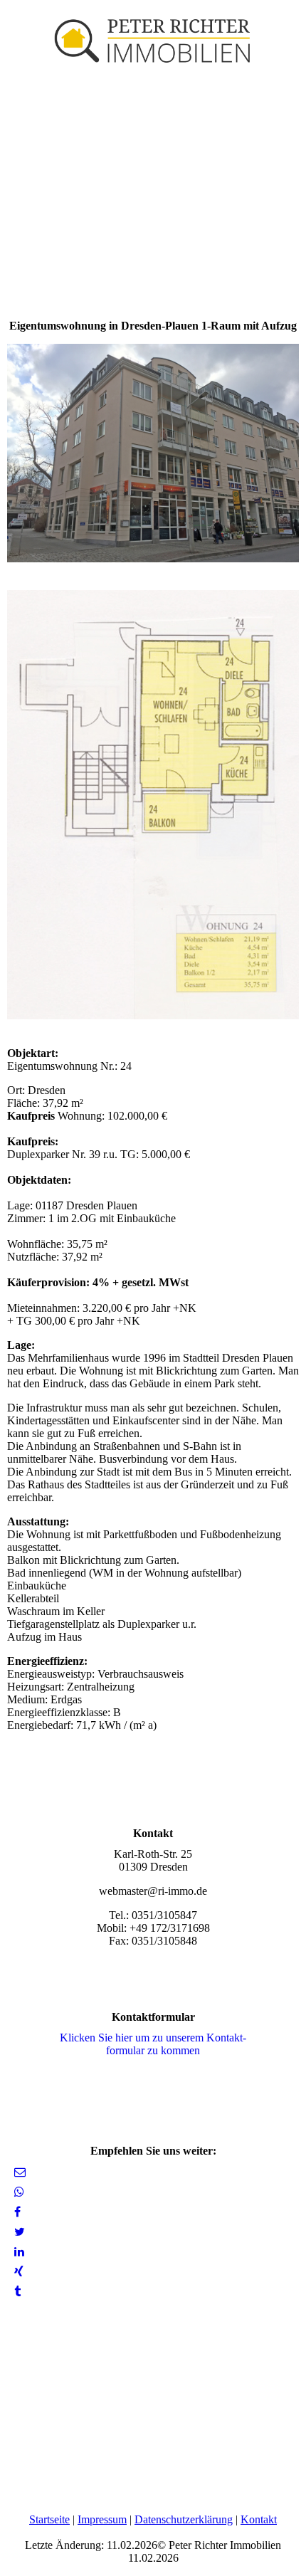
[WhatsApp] (19, 2192)
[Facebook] (17, 2212)
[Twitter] (20, 2232)
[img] (153, 36)
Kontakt (259, 2519)
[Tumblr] (17, 2292)
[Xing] (19, 2272)
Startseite (49, 2519)
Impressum (102, 2519)
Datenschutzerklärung (184, 2519)
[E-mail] (20, 2172)
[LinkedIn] (19, 2252)
